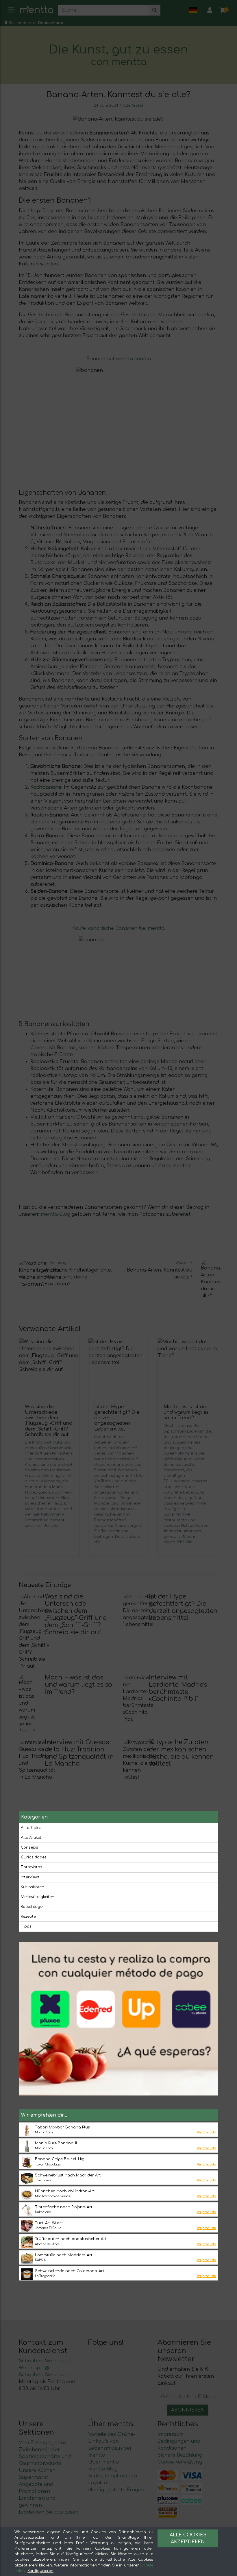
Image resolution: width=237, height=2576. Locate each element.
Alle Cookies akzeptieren (188, 2538)
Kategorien (34, 1817)
